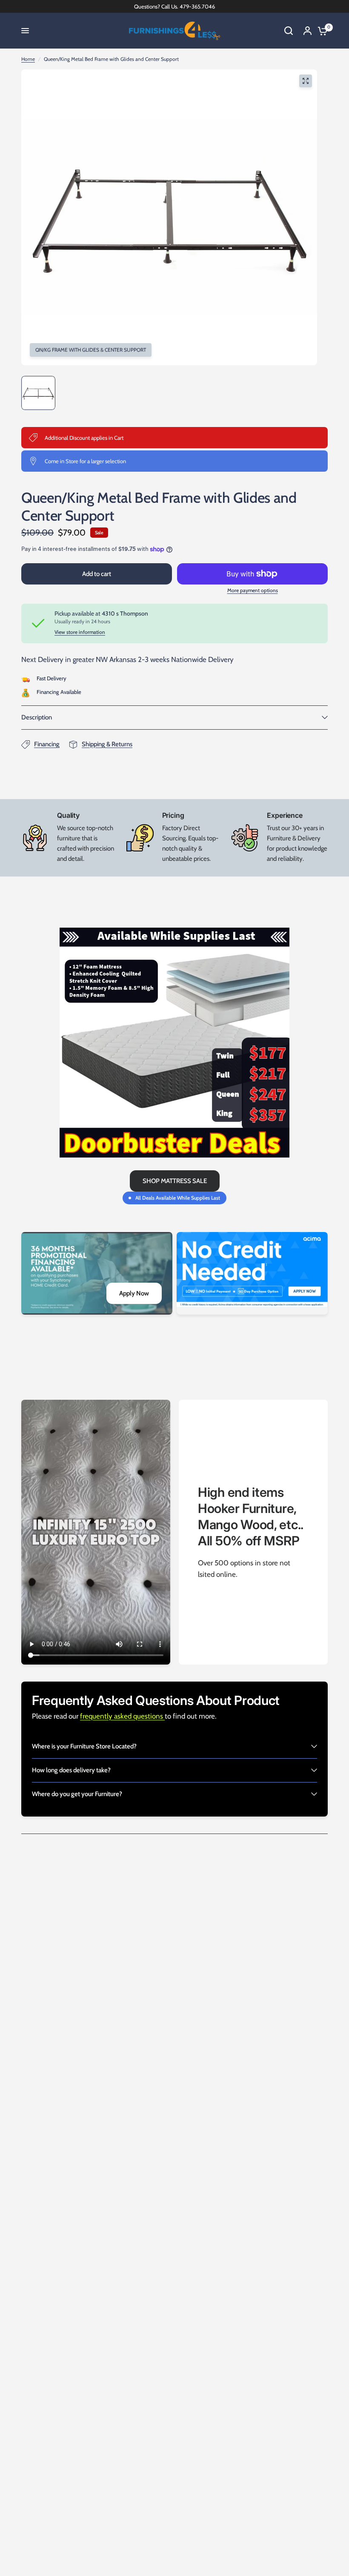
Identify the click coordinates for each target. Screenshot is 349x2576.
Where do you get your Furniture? (77, 1794)
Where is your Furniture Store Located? (84, 1746)
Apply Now (134, 1293)
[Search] (289, 31)
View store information (80, 632)
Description (37, 717)
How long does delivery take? (71, 1770)
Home (28, 59)
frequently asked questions (122, 1716)
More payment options (253, 590)
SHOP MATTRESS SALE (175, 1181)
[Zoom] (306, 81)
